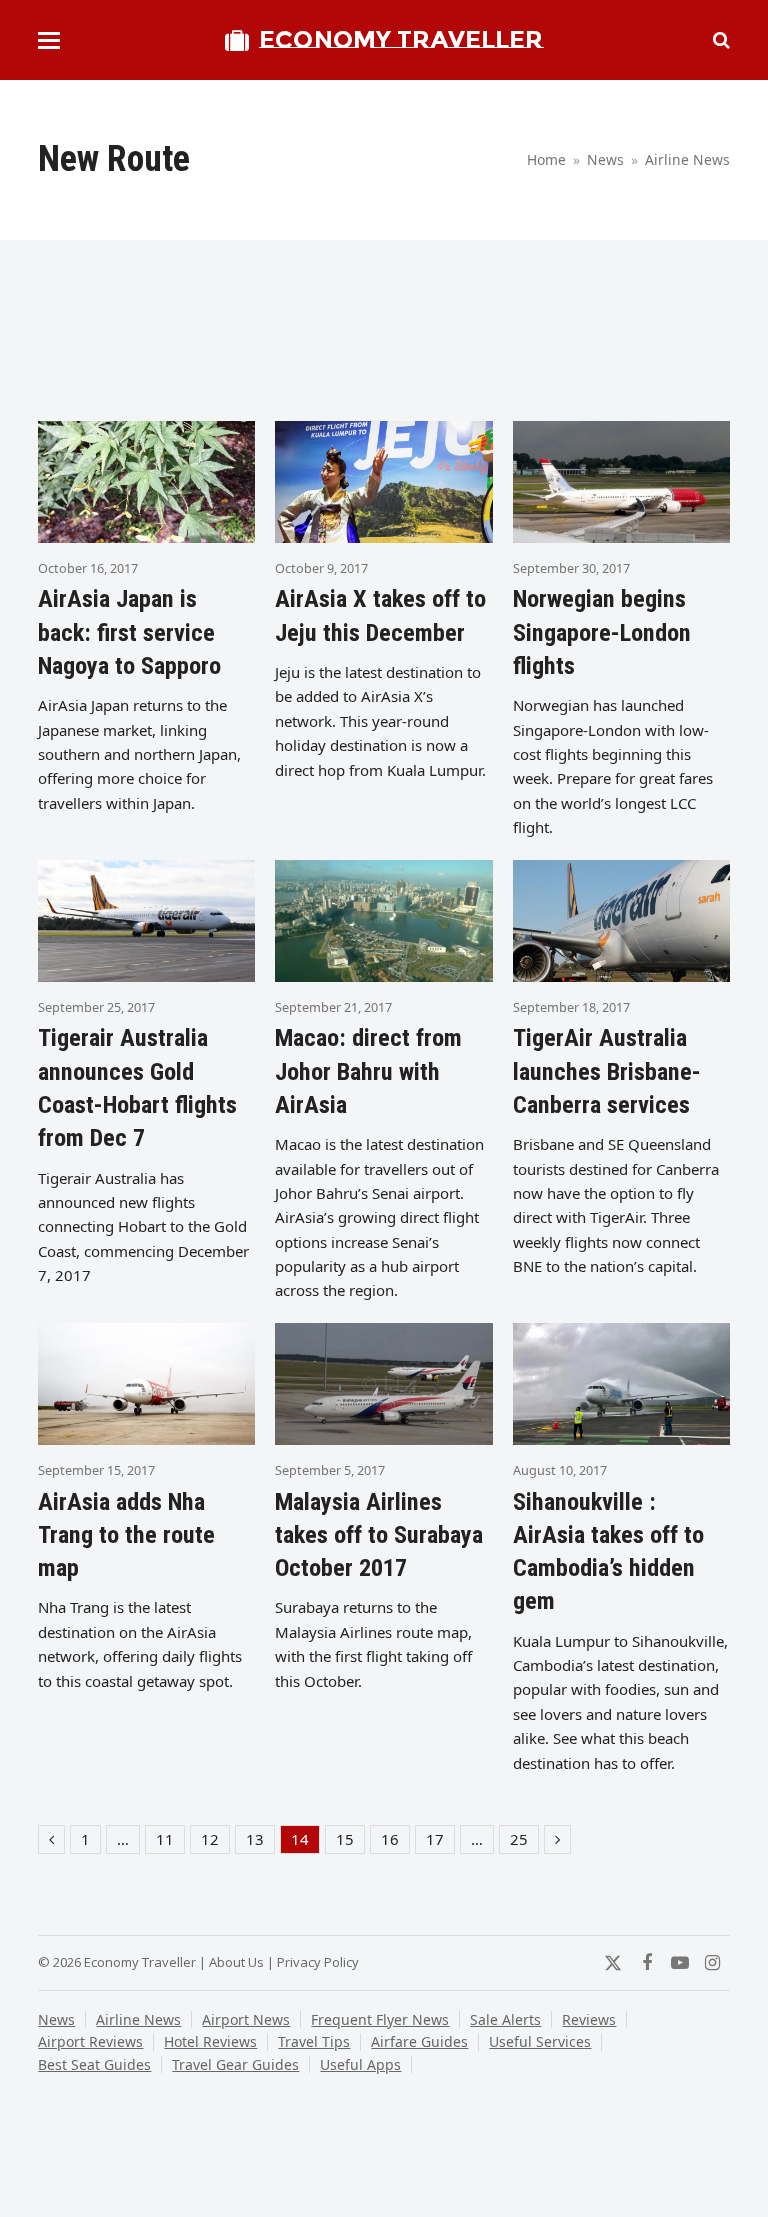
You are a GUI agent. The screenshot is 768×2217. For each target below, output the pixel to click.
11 (170, 1841)
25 (524, 1841)
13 (260, 1841)
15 (350, 1841)
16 (395, 1841)
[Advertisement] (402, 341)
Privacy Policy (318, 1962)
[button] (49, 40)
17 (440, 1841)
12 (215, 1841)
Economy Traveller (401, 39)
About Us (236, 1962)
